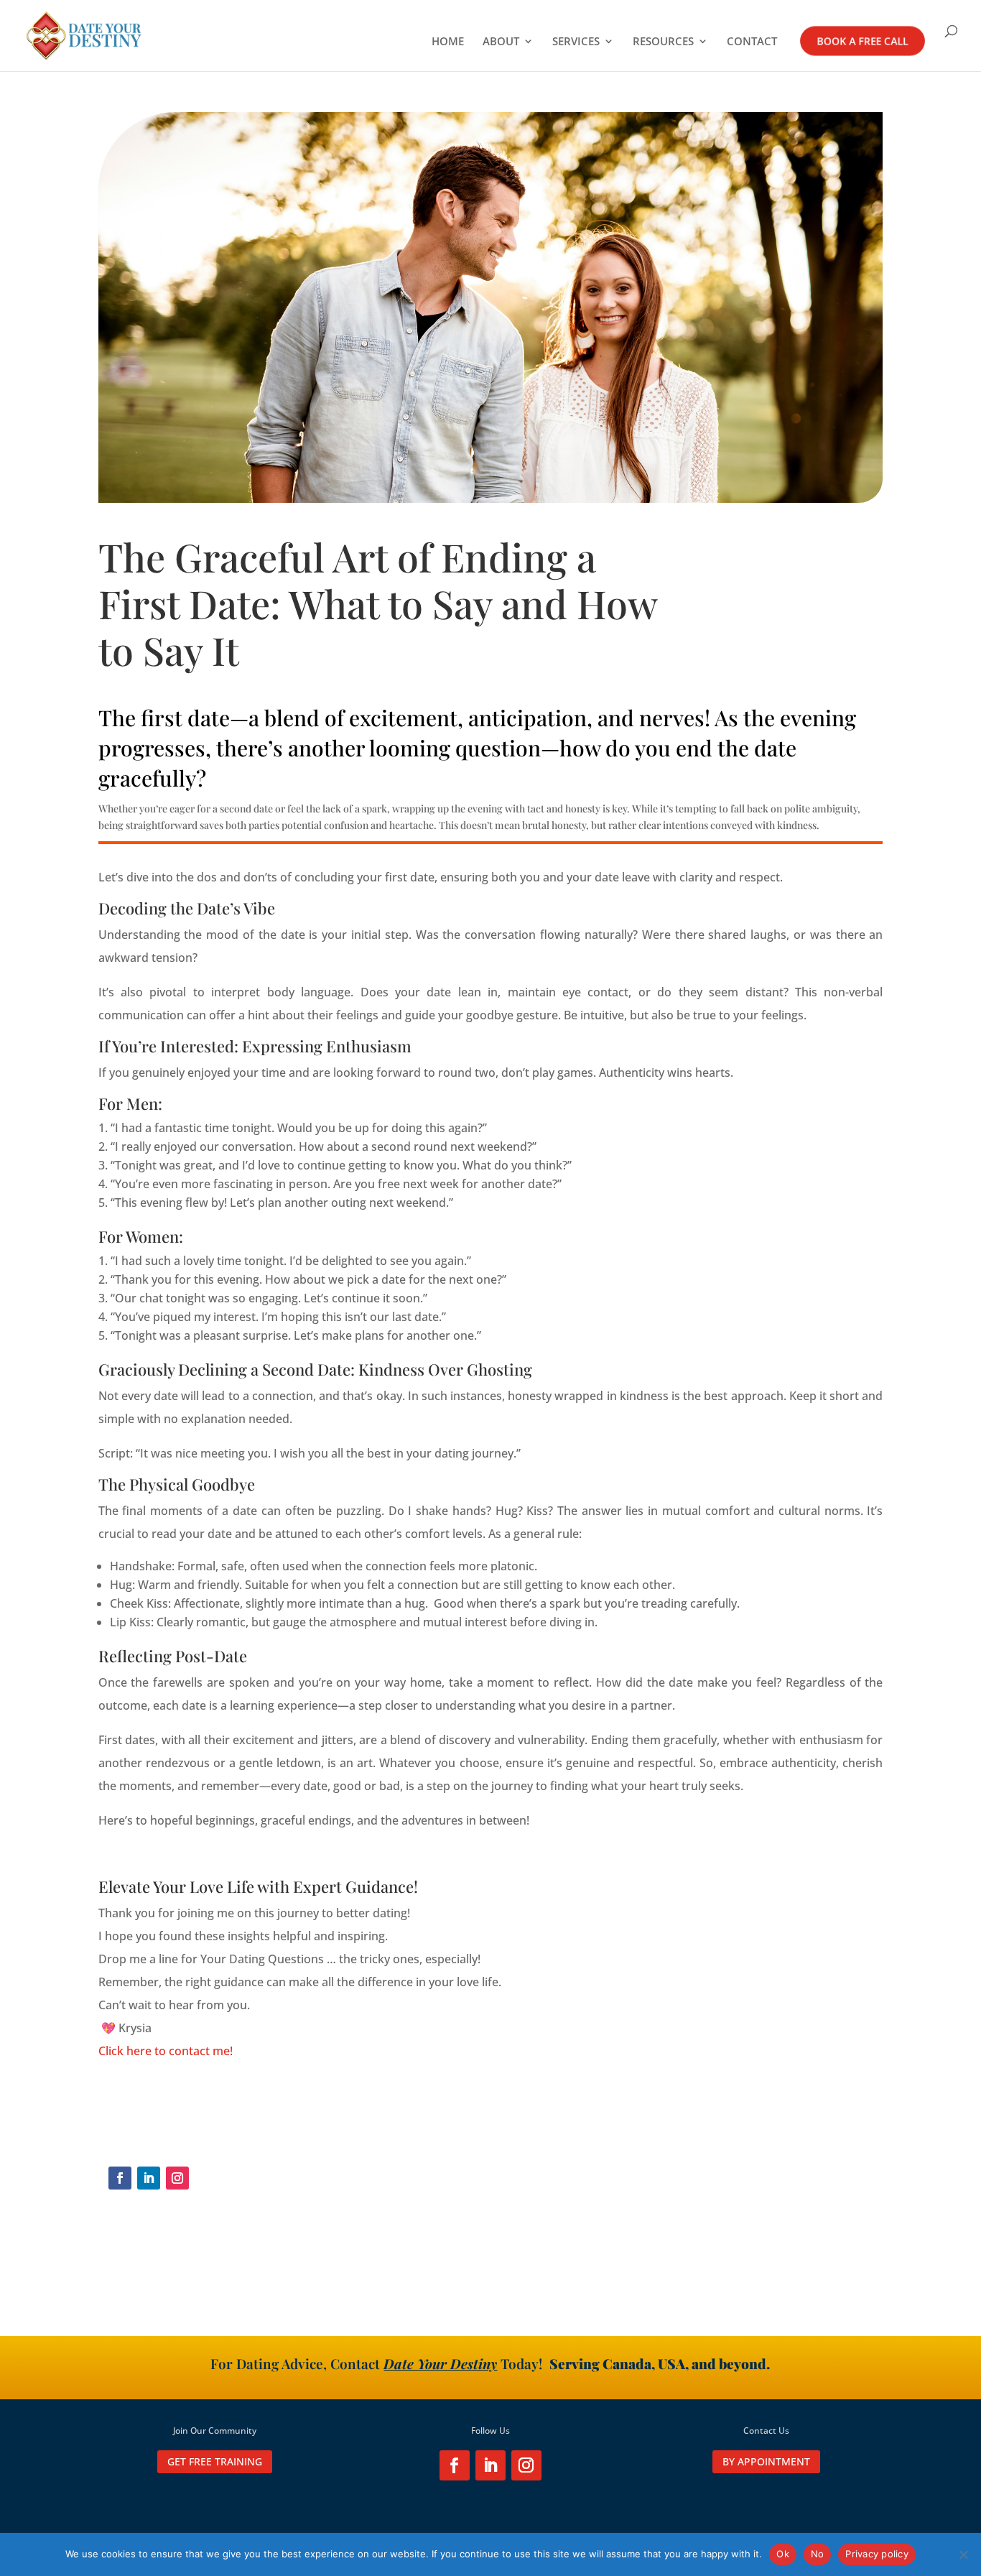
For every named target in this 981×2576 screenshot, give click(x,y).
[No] (963, 2554)
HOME (448, 42)
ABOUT (501, 42)
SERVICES (576, 42)
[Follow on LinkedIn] (149, 2178)
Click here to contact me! (166, 2051)
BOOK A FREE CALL (863, 41)
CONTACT (752, 42)
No (818, 2554)
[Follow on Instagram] (177, 2178)
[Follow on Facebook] (120, 2178)
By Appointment (766, 2461)
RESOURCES (663, 42)
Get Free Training (215, 2461)
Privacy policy (877, 2554)
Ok (783, 2554)
